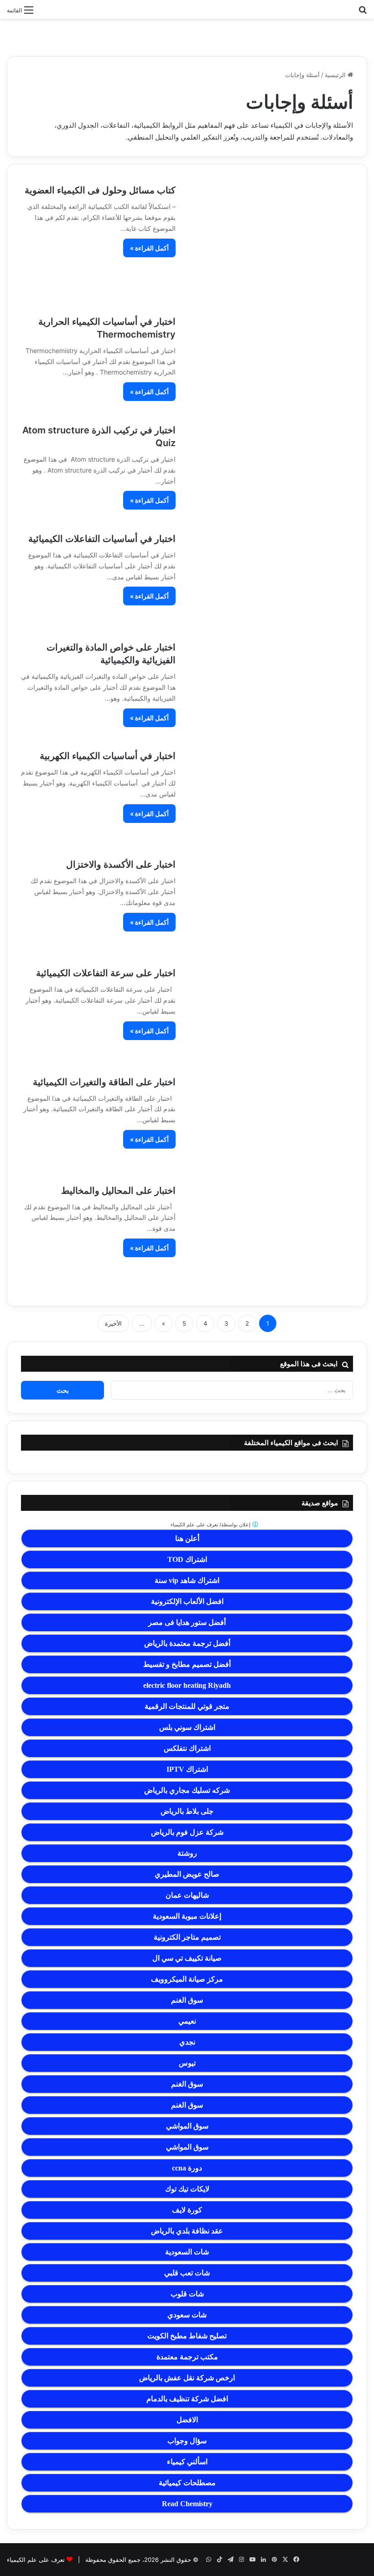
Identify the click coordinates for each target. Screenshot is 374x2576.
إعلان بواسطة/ (211, 1525)
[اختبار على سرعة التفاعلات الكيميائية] (270, 1014)
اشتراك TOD (187, 1559)
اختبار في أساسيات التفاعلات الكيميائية (102, 539)
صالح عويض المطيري (187, 1874)
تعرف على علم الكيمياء (36, 2560)
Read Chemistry (187, 2504)
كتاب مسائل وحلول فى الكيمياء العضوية (100, 190)
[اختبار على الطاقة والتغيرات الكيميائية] (270, 1123)
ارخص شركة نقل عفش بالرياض (187, 2378)
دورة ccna (187, 2168)
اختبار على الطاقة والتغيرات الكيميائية (104, 1082)
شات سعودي (187, 2315)
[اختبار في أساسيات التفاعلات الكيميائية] (270, 580)
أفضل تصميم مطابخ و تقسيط (187, 1664)
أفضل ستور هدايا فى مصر (187, 1622)
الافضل (187, 2420)
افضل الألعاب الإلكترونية (187, 1601)
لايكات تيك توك (187, 2189)
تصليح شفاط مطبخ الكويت (187, 2336)
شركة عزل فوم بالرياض (187, 1832)
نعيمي (187, 2021)
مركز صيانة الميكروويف (187, 1979)
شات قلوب (187, 2294)
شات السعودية (187, 2252)
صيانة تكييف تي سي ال (187, 1958)
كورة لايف (187, 2210)
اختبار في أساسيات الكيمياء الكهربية (108, 756)
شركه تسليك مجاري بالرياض (187, 1790)
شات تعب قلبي (187, 2273)
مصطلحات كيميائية (187, 2483)
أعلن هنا (187, 1538)
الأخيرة (113, 1323)
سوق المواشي (187, 2126)
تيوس (187, 2063)
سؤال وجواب (187, 2441)
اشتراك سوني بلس (187, 1727)
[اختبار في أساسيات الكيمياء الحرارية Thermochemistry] (270, 363)
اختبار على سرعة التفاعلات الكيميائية (106, 973)
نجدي (187, 2042)
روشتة (187, 1853)
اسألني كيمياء (187, 2462)
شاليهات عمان (187, 1895)
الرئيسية (336, 75)
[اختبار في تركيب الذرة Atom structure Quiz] (270, 471)
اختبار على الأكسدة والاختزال (121, 864)
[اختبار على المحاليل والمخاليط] (270, 1238)
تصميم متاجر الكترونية (187, 1937)
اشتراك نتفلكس (187, 1748)
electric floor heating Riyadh (187, 1685)
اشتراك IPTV (187, 1769)
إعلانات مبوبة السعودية (187, 1916)
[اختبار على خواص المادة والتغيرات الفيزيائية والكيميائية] (270, 688)
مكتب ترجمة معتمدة (187, 2357)
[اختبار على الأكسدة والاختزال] (270, 906)
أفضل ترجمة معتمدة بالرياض (187, 1643)
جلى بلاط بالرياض (187, 1811)
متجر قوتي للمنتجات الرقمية (187, 1706)
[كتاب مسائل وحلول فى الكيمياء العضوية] (270, 242)
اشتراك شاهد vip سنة (187, 1580)
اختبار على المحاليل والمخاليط (118, 1191)
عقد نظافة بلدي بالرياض (187, 2231)
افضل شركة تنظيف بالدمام (187, 2399)
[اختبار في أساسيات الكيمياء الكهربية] (270, 797)
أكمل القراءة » (149, 248)
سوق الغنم (187, 2000)
